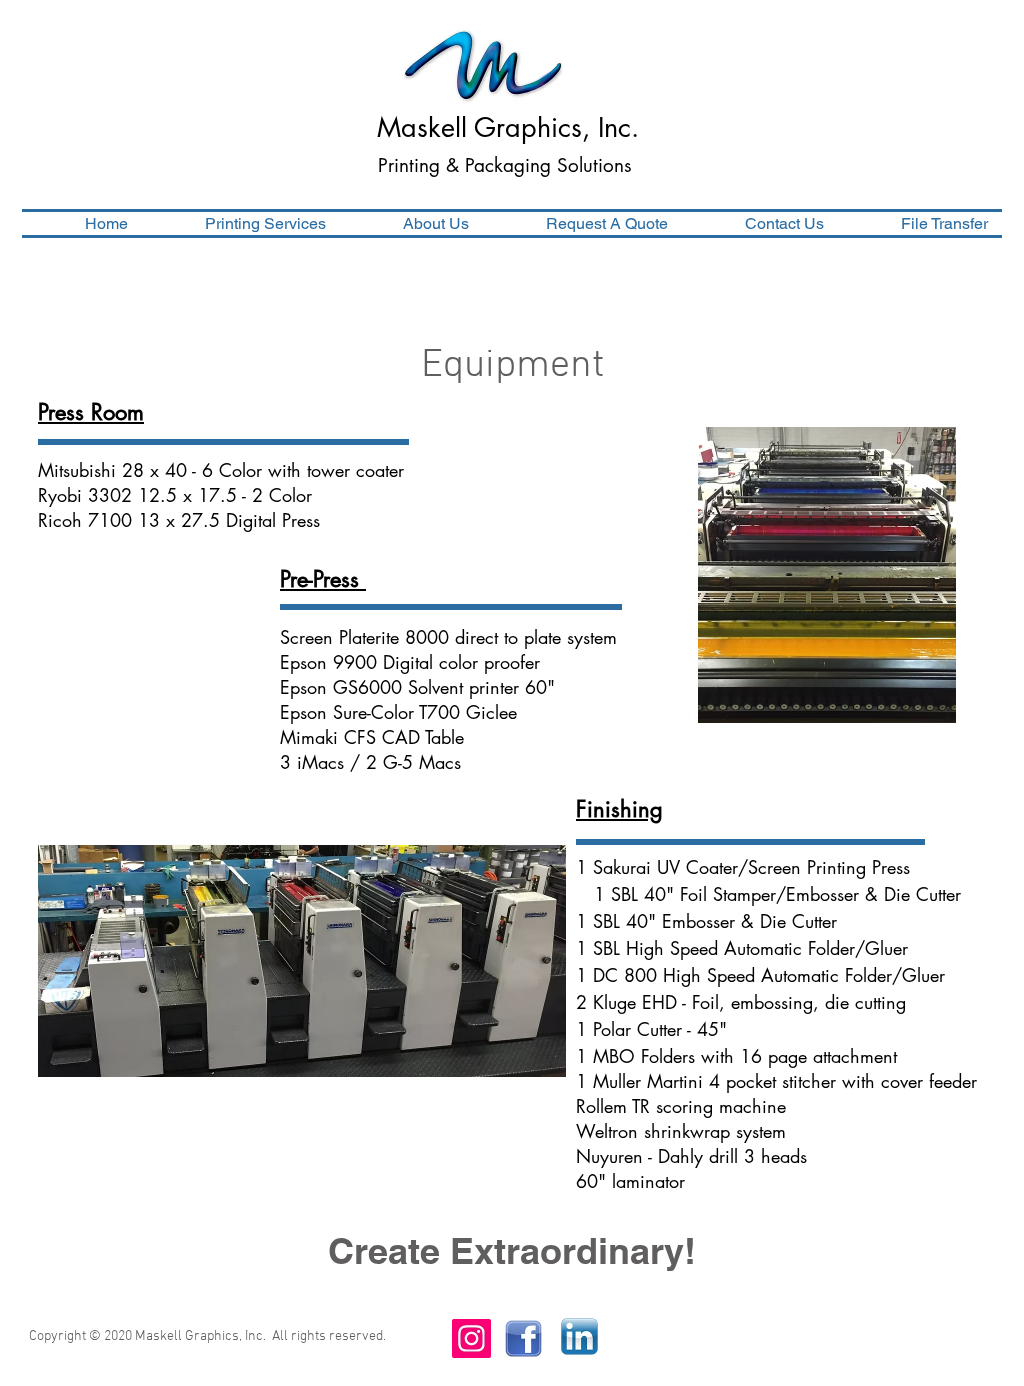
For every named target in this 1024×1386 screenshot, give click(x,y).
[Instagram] (471, 1338)
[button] (241, 223)
